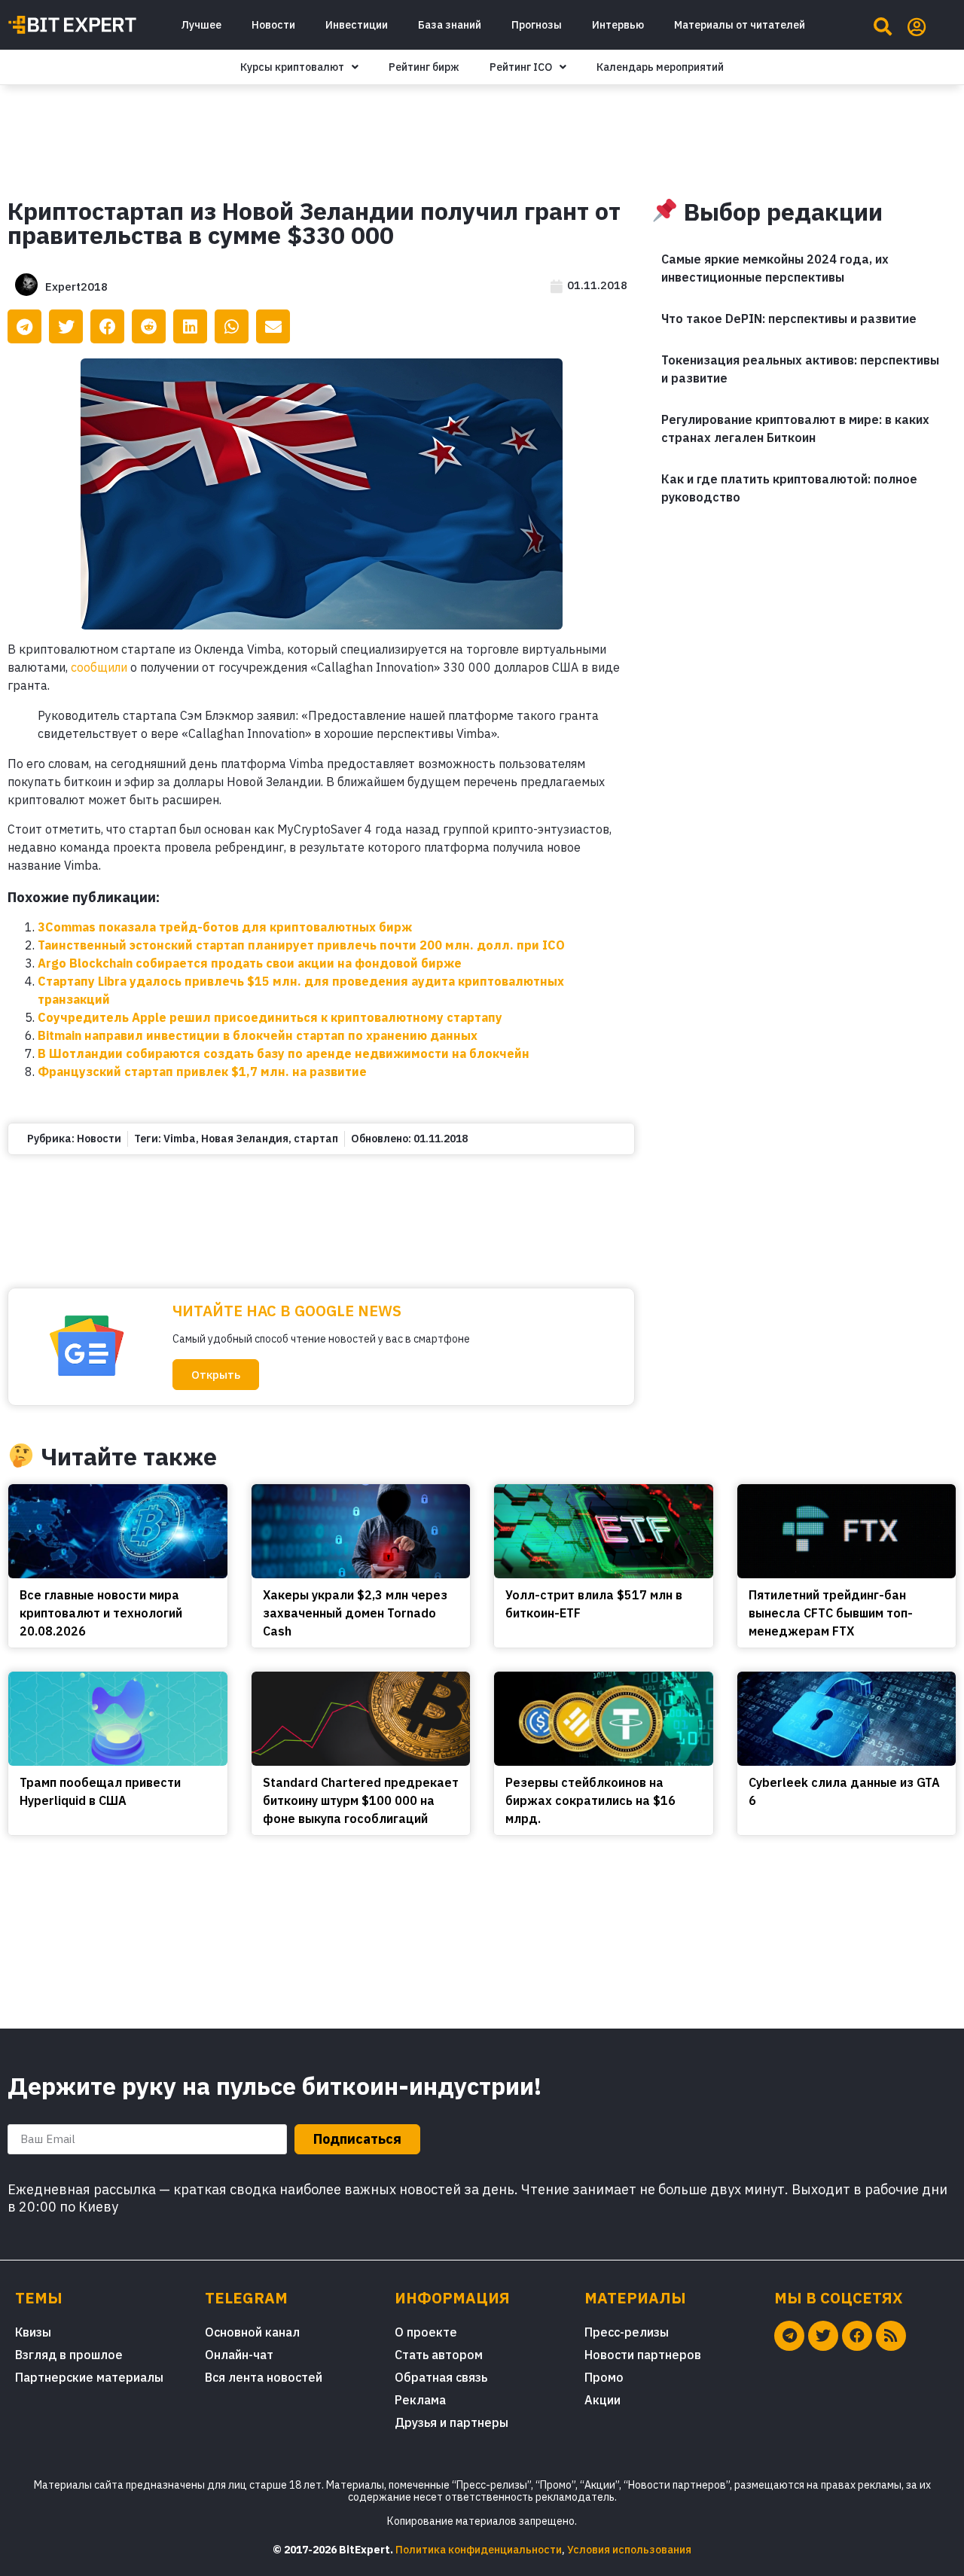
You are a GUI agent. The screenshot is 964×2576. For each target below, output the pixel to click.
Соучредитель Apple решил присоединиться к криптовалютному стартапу (270, 1017)
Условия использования (629, 2550)
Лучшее (201, 25)
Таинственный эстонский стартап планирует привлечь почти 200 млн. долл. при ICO (301, 945)
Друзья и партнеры (451, 2422)
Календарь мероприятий (660, 67)
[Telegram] (789, 2336)
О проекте (426, 2332)
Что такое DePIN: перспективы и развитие (789, 319)
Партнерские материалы (89, 2377)
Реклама (420, 2400)
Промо (604, 2377)
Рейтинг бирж (424, 67)
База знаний (450, 25)
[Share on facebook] (107, 326)
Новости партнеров (643, 2355)
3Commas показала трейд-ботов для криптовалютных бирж (225, 927)
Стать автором (439, 2355)
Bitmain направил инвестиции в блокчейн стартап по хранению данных (258, 1035)
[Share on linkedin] (190, 326)
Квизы (33, 2332)
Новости (273, 25)
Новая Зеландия (245, 1139)
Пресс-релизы (627, 2332)
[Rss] (891, 2336)
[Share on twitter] (66, 326)
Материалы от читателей (740, 25)
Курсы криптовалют (292, 67)
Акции (602, 2400)
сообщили (99, 667)
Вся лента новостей (264, 2377)
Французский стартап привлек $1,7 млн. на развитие (202, 1072)
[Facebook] (857, 2336)
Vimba (180, 1139)
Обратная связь (441, 2377)
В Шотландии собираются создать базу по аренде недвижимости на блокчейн (284, 1053)
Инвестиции (357, 25)
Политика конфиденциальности (479, 2550)
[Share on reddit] (149, 326)
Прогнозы (537, 25)
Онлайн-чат (239, 2355)
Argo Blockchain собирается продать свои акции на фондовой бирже (250, 963)
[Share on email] (273, 326)
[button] (216, 1375)
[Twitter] (823, 2336)
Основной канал (252, 2332)
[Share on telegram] (24, 326)
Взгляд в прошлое (69, 2355)
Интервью (618, 25)
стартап (316, 1139)
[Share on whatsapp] (232, 326)
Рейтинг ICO (521, 67)
